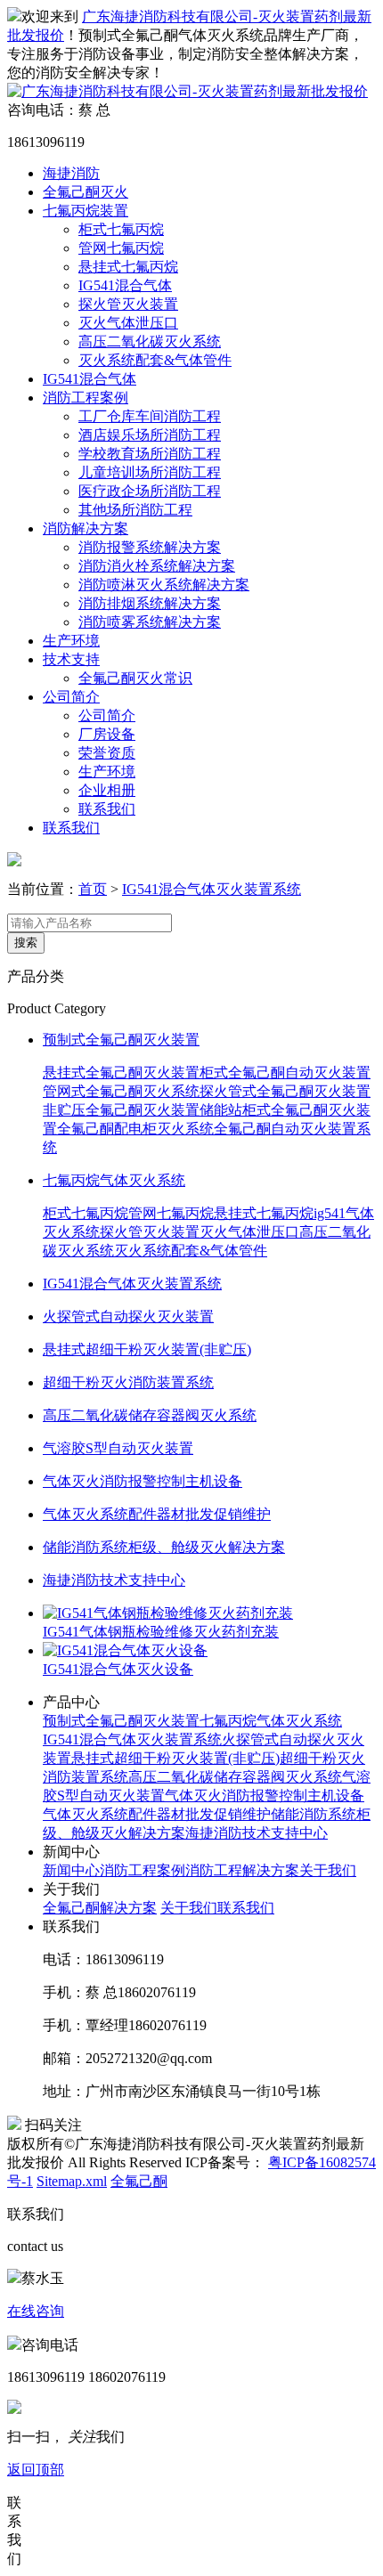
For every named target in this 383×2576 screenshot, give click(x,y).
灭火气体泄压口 (128, 323)
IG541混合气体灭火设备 (118, 1669)
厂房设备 (107, 734)
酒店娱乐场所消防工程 (150, 435)
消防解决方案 (86, 528)
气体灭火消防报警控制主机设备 (143, 1481)
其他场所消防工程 (135, 510)
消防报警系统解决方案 (150, 547)
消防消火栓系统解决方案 (157, 566)
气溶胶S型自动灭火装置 (118, 1448)
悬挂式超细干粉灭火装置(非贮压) (147, 1349)
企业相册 (107, 790)
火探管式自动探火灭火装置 (128, 1316)
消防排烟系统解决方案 (150, 603)
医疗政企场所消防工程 (150, 491)
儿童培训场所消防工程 (150, 472)
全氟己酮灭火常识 (135, 678)
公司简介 (71, 697)
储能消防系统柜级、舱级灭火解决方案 (164, 1547)
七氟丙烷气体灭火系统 (114, 1180)
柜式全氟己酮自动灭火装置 (285, 1073)
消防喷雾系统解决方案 (150, 622)
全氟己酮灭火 (86, 192)
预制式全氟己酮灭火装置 (121, 1040)
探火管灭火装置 (128, 304)
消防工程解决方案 (242, 1870)
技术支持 (71, 659)
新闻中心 (71, 1870)
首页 (93, 889)
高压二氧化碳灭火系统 (150, 341)
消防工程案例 (86, 398)
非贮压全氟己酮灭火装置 (121, 1110)
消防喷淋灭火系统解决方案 (164, 585)
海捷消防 (71, 173)
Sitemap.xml (72, 2181)
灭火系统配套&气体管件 (155, 360)
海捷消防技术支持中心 (114, 1580)
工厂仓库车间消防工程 (150, 416)
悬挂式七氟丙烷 (128, 267)
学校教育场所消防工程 (150, 454)
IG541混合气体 (125, 285)
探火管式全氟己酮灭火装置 (285, 1091)
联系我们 (107, 809)
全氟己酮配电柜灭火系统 (135, 1129)
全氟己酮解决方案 (100, 1908)
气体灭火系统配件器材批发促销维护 (157, 1514)
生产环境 (71, 641)
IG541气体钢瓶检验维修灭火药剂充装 (161, 1632)
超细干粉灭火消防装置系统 (128, 1382)
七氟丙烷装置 (86, 211)
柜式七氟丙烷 (121, 229)
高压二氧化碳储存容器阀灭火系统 (150, 1415)
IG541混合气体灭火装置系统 (212, 889)
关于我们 (328, 1870)
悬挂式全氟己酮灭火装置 (121, 1073)
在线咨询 (36, 2311)
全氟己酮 (139, 2181)
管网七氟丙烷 (121, 248)
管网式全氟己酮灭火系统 (121, 1091)
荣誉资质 (107, 753)
